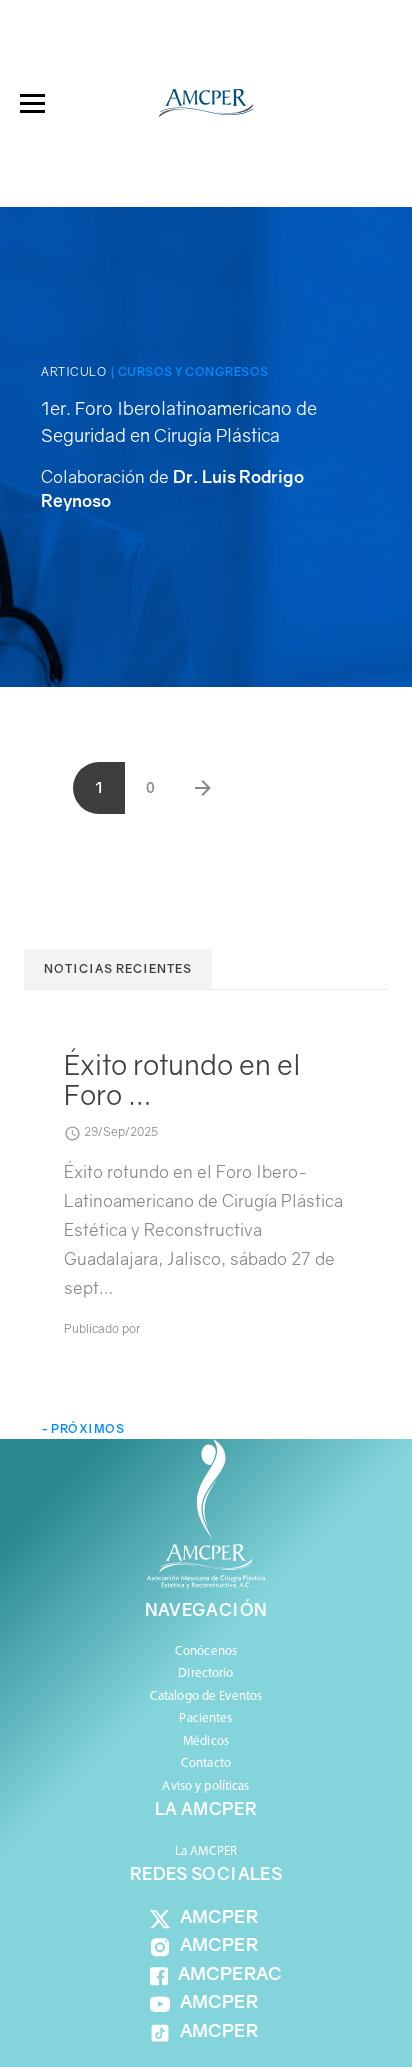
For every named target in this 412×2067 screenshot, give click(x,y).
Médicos (206, 1741)
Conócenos (206, 1651)
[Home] (205, 103)
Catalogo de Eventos (206, 1696)
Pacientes (205, 1718)
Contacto (206, 1763)
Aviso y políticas (205, 1786)
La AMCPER (206, 1851)
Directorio (205, 1673)
